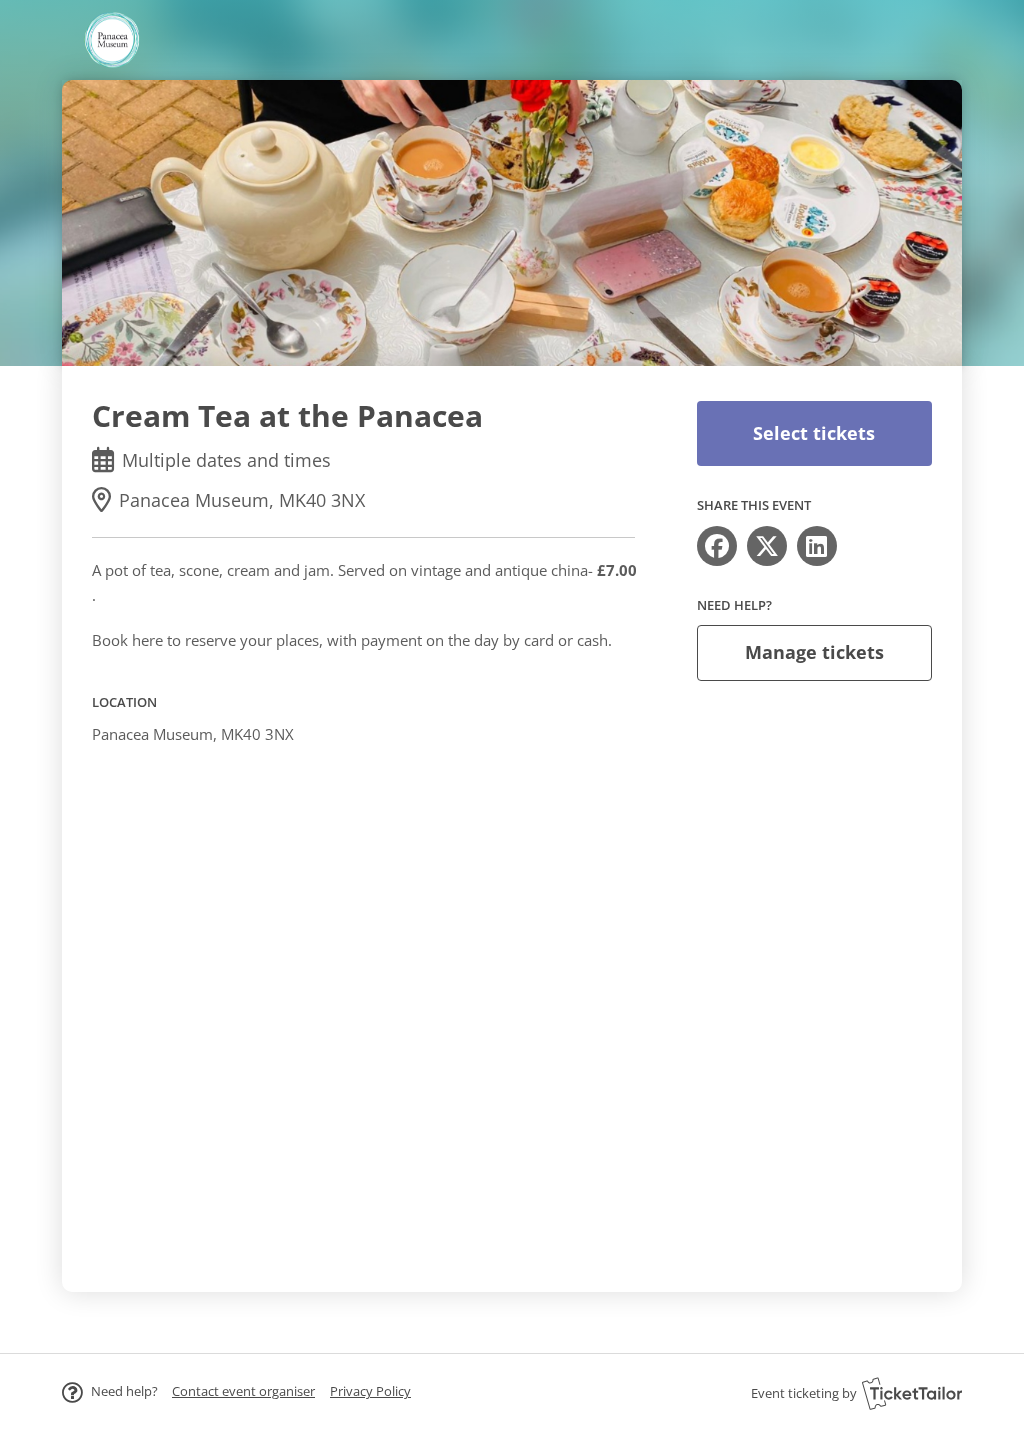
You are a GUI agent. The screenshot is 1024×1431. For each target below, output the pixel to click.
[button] (243, 1391)
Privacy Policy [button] (370, 1391)
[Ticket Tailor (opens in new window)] (912, 1393)
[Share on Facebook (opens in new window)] (717, 546)
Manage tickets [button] (814, 652)
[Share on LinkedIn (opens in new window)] (817, 546)
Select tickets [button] (814, 433)
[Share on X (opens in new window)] (767, 546)
